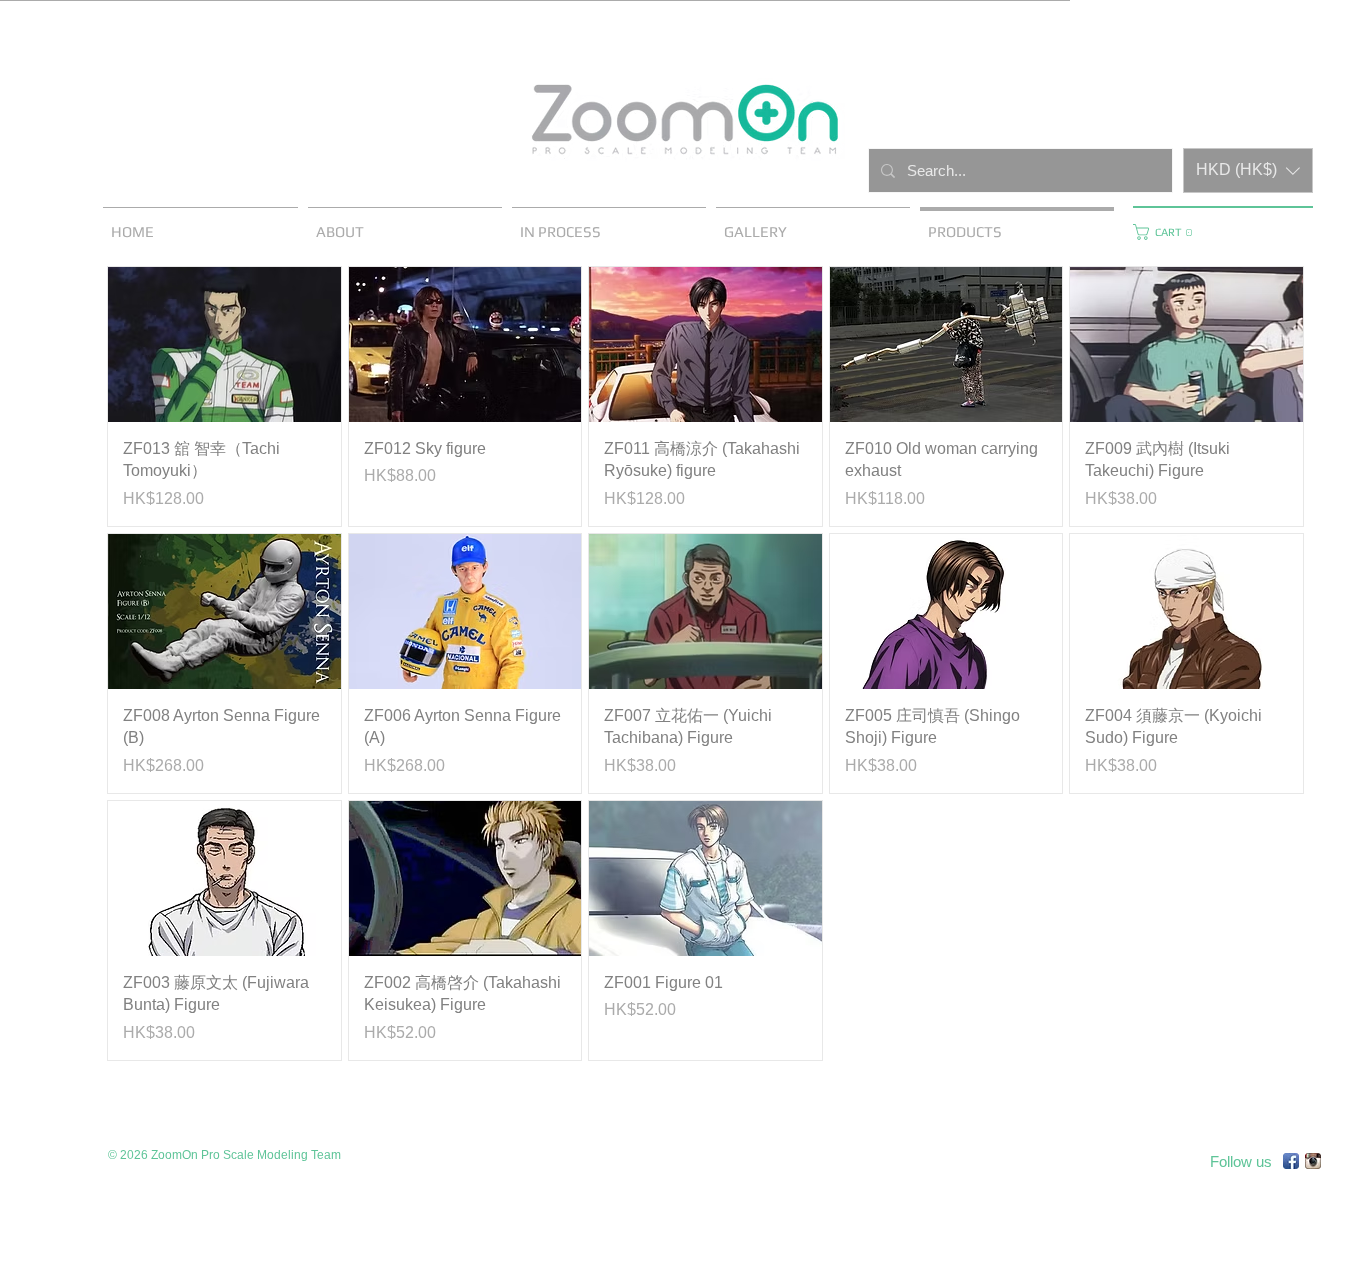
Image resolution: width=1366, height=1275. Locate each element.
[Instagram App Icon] (1313, 1161)
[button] (1248, 170)
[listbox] (1248, 170)
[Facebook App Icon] (1291, 1161)
